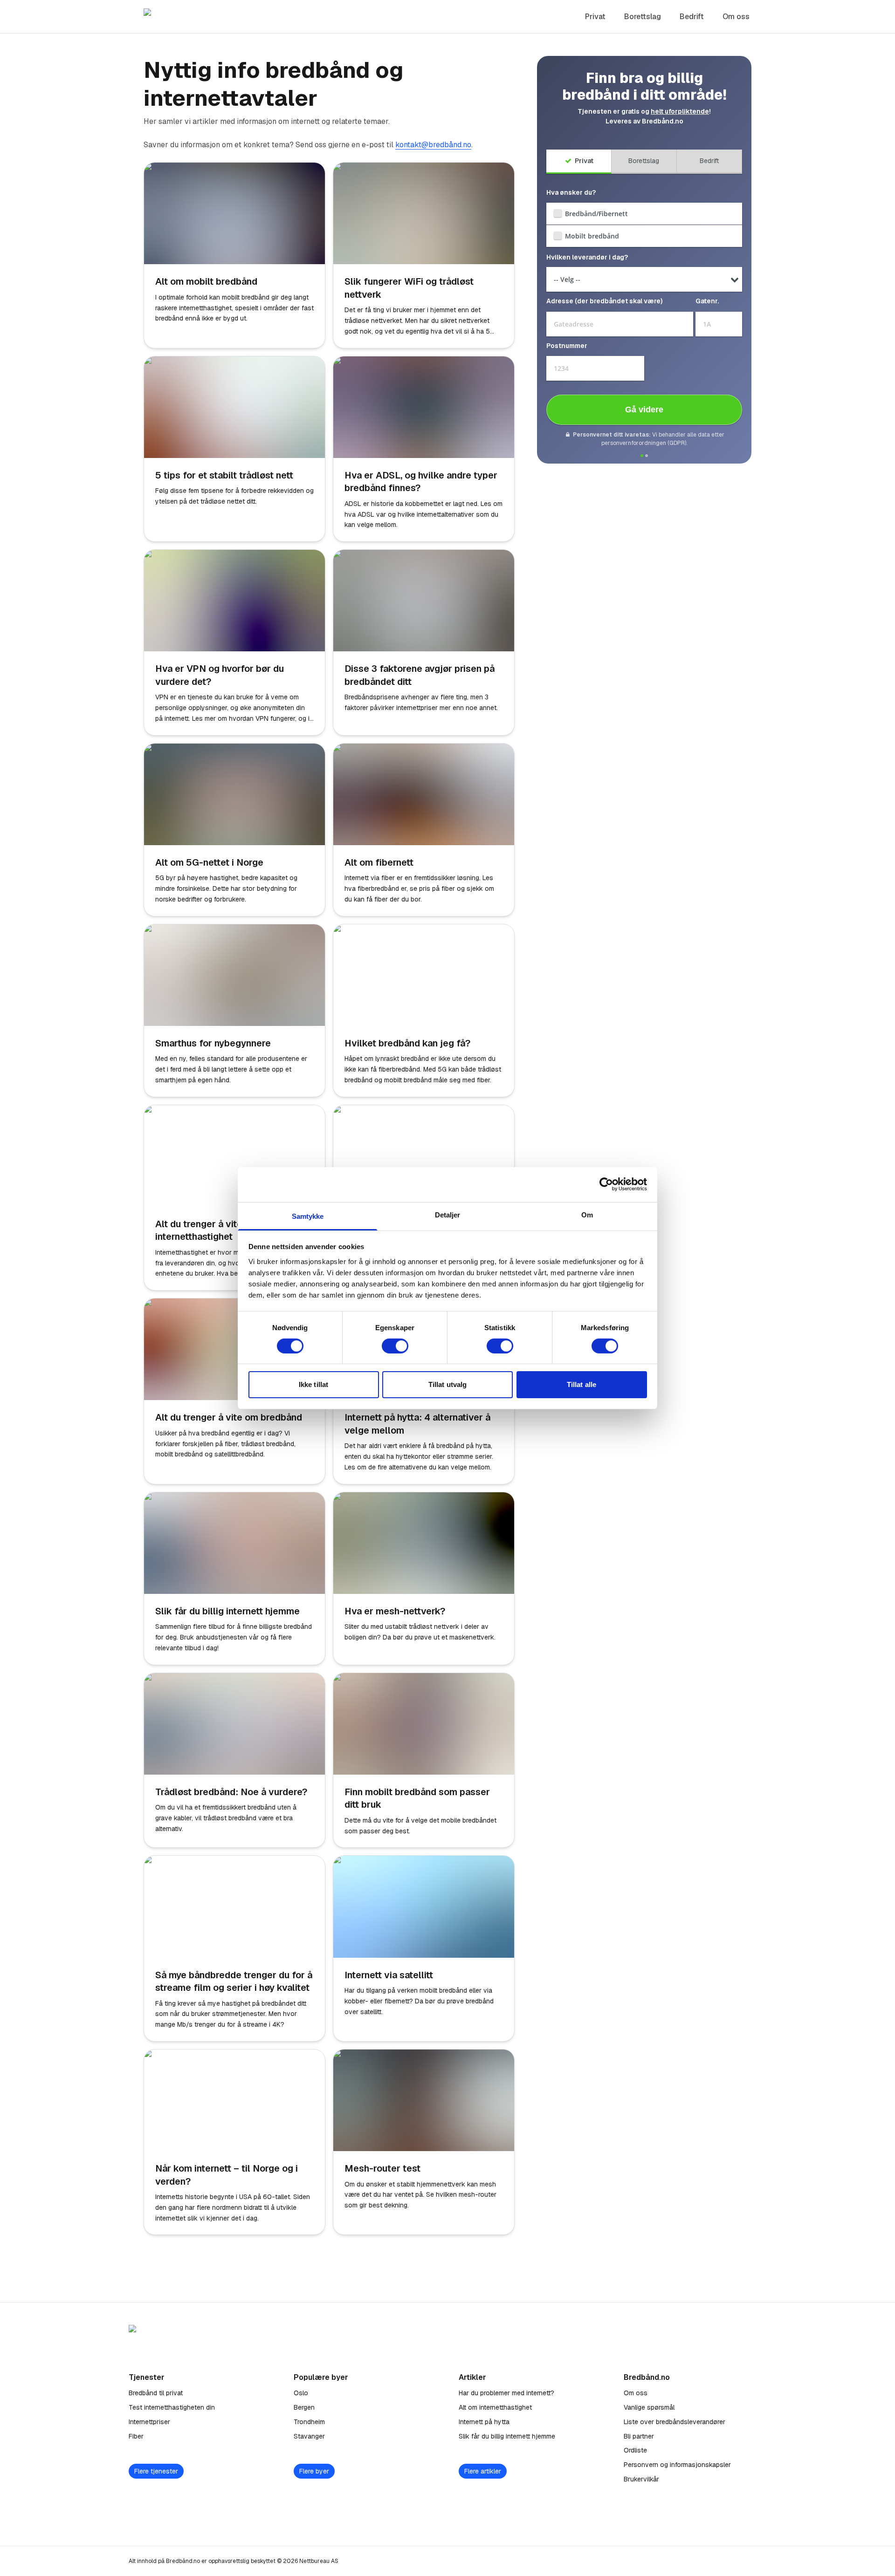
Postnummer (567, 346)
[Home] (195, 17)
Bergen (304, 2407)
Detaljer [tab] (448, 1214)
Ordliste (635, 2450)
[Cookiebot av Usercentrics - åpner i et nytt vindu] (606, 1184)
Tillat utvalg (447, 1384)
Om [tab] (587, 1214)
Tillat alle (582, 1384)
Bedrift (692, 17)
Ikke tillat (313, 1384)
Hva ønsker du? (571, 192)
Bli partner (639, 2436)
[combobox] (620, 324)
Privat (595, 17)
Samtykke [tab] (308, 1216)
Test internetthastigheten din (172, 2407)
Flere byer (314, 2471)
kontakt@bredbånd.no (433, 145)
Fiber (136, 2436)
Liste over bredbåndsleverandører (675, 2422)
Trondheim (309, 2422)
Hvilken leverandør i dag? (587, 257)
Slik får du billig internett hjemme (507, 2436)
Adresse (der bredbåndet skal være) (604, 301)
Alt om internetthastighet (495, 2407)
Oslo (301, 2393)
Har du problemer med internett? (506, 2393)
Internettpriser (149, 2422)
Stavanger (309, 2436)
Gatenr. (707, 301)
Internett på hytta (484, 2422)
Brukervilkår (641, 2479)
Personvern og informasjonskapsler (677, 2465)
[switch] (395, 1346)
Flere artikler (483, 2471)
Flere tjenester (156, 2471)
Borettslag (643, 17)
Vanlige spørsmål (649, 2407)
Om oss (736, 17)
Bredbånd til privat (156, 2393)
